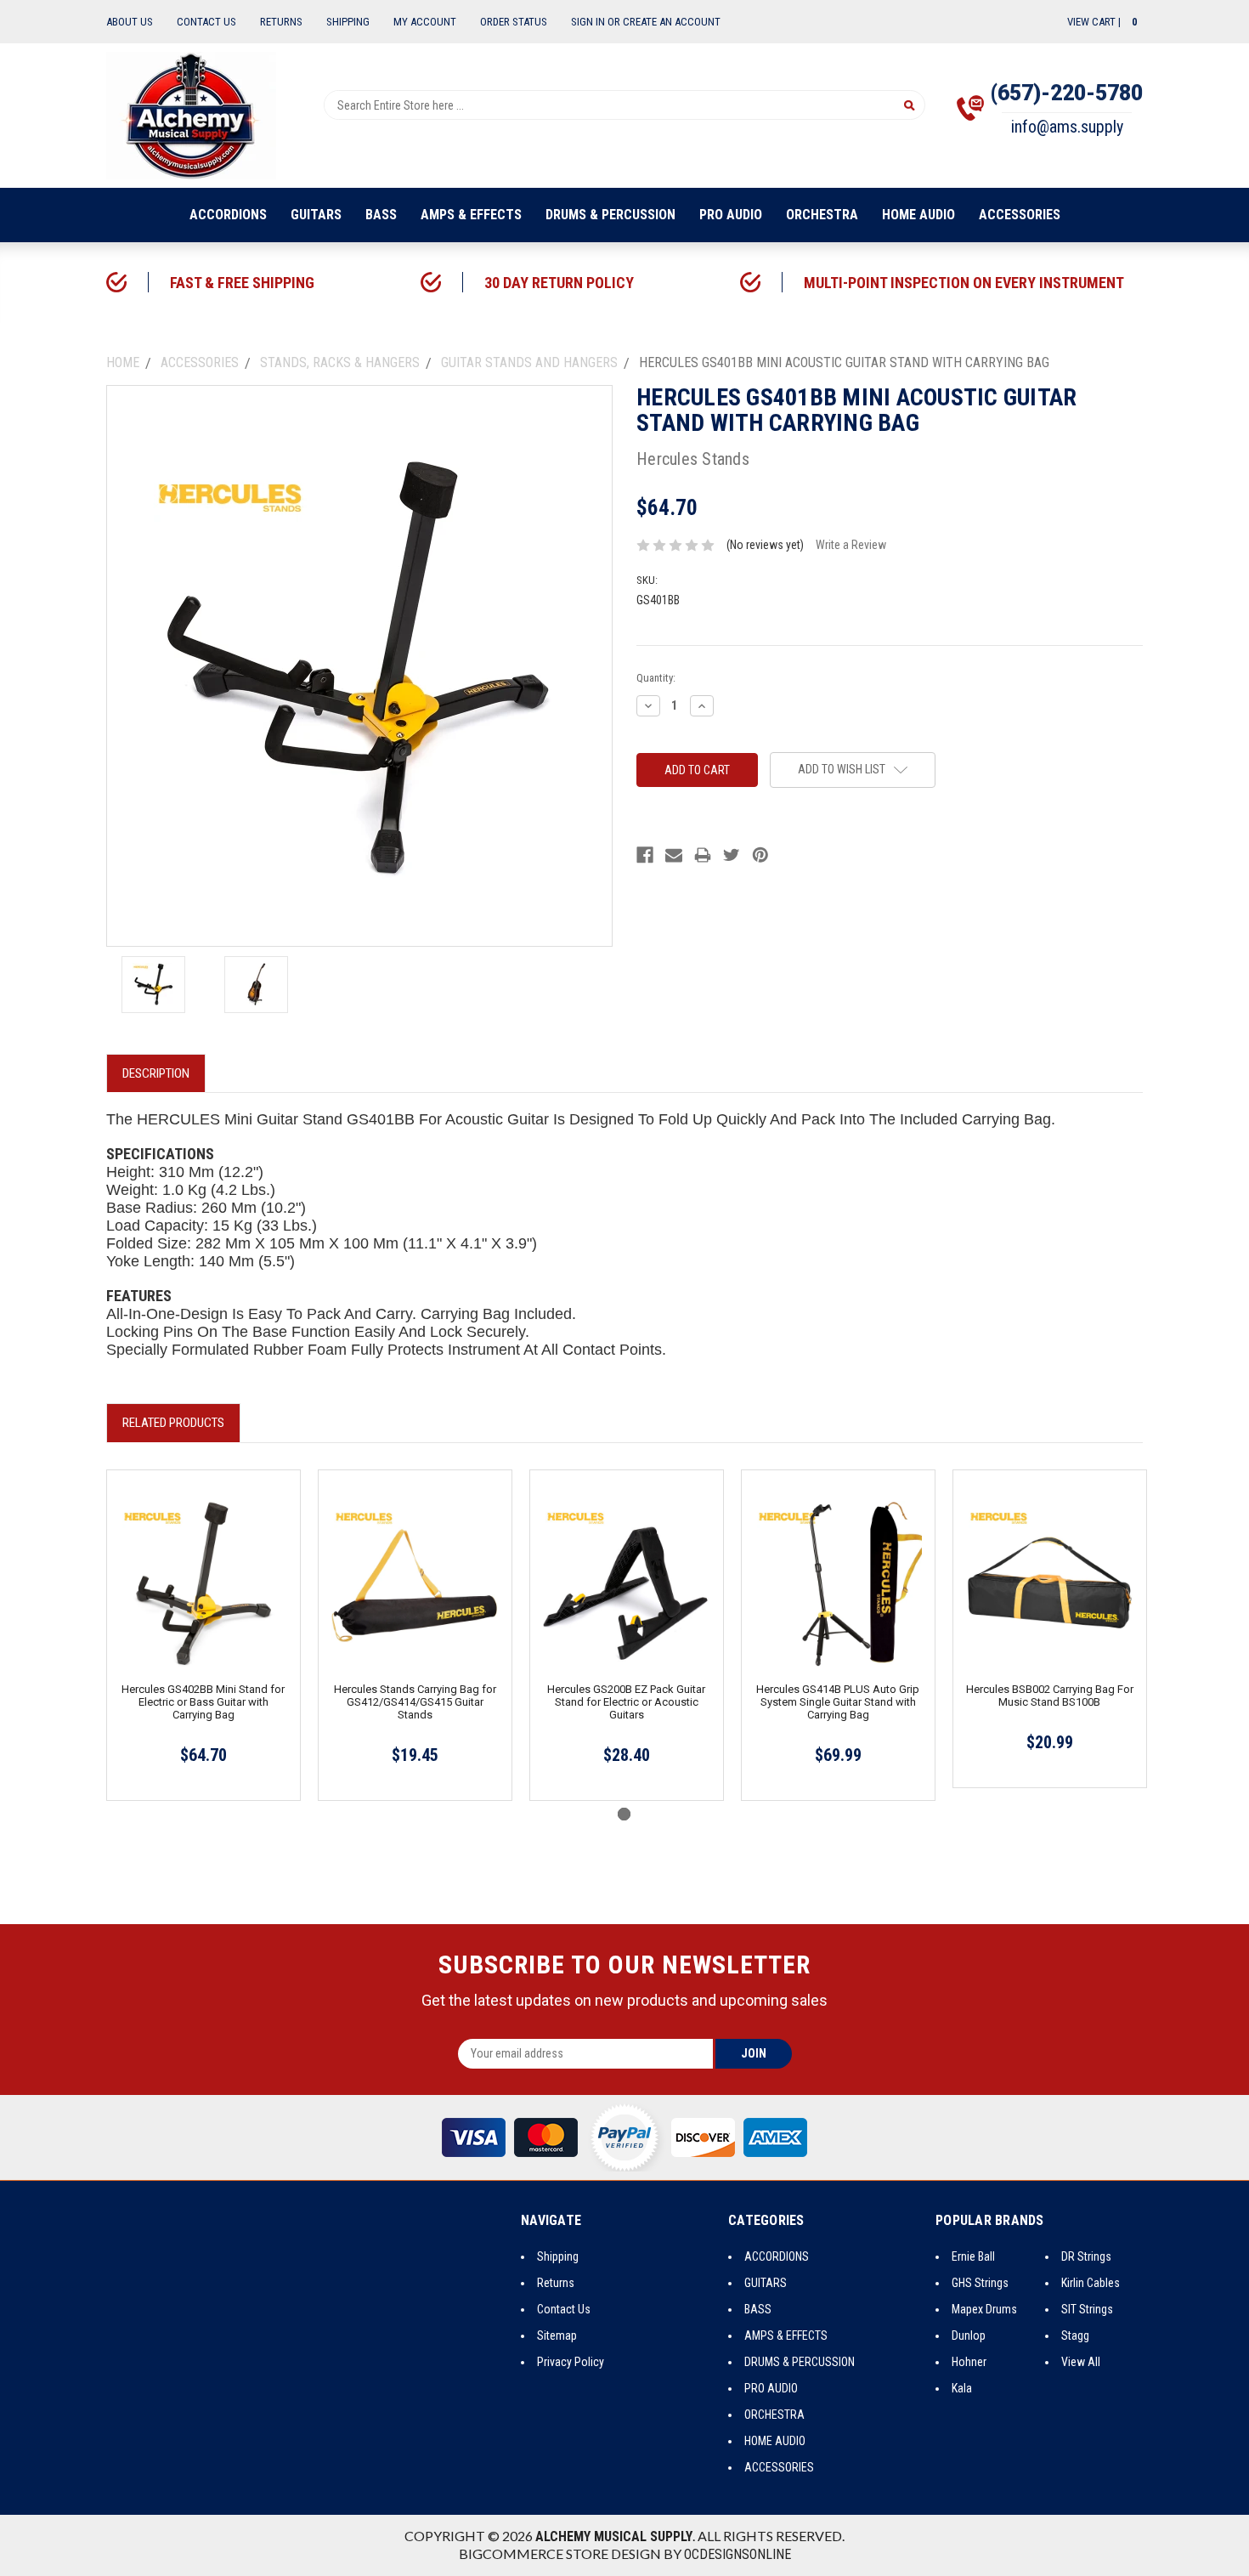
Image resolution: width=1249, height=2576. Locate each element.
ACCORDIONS (228, 215)
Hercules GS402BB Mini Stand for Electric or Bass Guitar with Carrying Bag (203, 1702)
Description (156, 1073)
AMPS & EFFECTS (471, 215)
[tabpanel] (203, 1635)
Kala (962, 2388)
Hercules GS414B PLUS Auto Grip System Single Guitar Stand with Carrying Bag (838, 1702)
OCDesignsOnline (738, 2554)
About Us (130, 22)
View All (1081, 2362)
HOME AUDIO (918, 215)
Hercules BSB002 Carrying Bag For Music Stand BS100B (1050, 1696)
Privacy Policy (571, 2362)
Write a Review (851, 545)
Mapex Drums (984, 2309)
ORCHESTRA (822, 215)
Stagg (1075, 2335)
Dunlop (969, 2335)
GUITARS (316, 215)
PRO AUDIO (731, 215)
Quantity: (656, 678)
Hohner (969, 2362)
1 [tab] (624, 1814)
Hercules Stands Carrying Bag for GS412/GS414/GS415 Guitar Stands (415, 1702)
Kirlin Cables (1091, 2283)
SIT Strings (1087, 2309)
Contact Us (206, 22)
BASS (381, 215)
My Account (425, 22)
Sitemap (557, 2335)
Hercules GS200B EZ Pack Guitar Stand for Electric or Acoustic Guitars (626, 1702)
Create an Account (672, 22)
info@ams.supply (1067, 127)
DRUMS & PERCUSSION (610, 215)
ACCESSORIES (1020, 215)
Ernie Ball (973, 2256)
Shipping (348, 22)
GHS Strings (980, 2283)
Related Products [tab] (173, 1423)
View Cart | (1102, 22)
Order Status (514, 22)
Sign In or (596, 22)
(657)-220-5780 (1067, 93)
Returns (281, 22)
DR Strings (1086, 2256)
